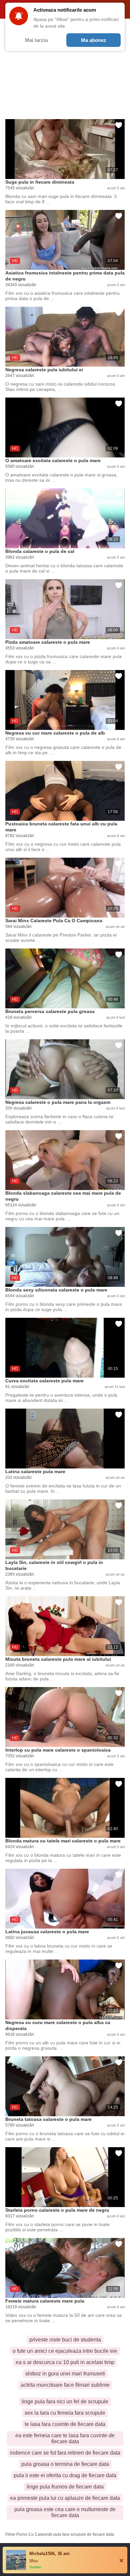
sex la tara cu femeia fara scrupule (65, 2413)
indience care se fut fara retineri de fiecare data (65, 2453)
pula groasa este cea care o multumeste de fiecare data (65, 2512)
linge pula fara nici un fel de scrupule (65, 2402)
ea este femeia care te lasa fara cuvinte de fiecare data (65, 2438)
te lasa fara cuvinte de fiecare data (65, 2424)
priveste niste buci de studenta (65, 2340)
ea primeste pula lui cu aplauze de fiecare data (65, 2498)
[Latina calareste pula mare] (65, 1439)
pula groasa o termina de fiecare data (65, 2464)
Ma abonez (94, 40)
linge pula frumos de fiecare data (65, 2487)
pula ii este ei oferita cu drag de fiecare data (65, 2475)
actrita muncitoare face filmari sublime (65, 2385)
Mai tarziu (36, 40)
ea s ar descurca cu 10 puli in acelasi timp (65, 2362)
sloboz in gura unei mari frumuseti (65, 2374)
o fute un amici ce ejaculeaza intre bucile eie (65, 2351)
